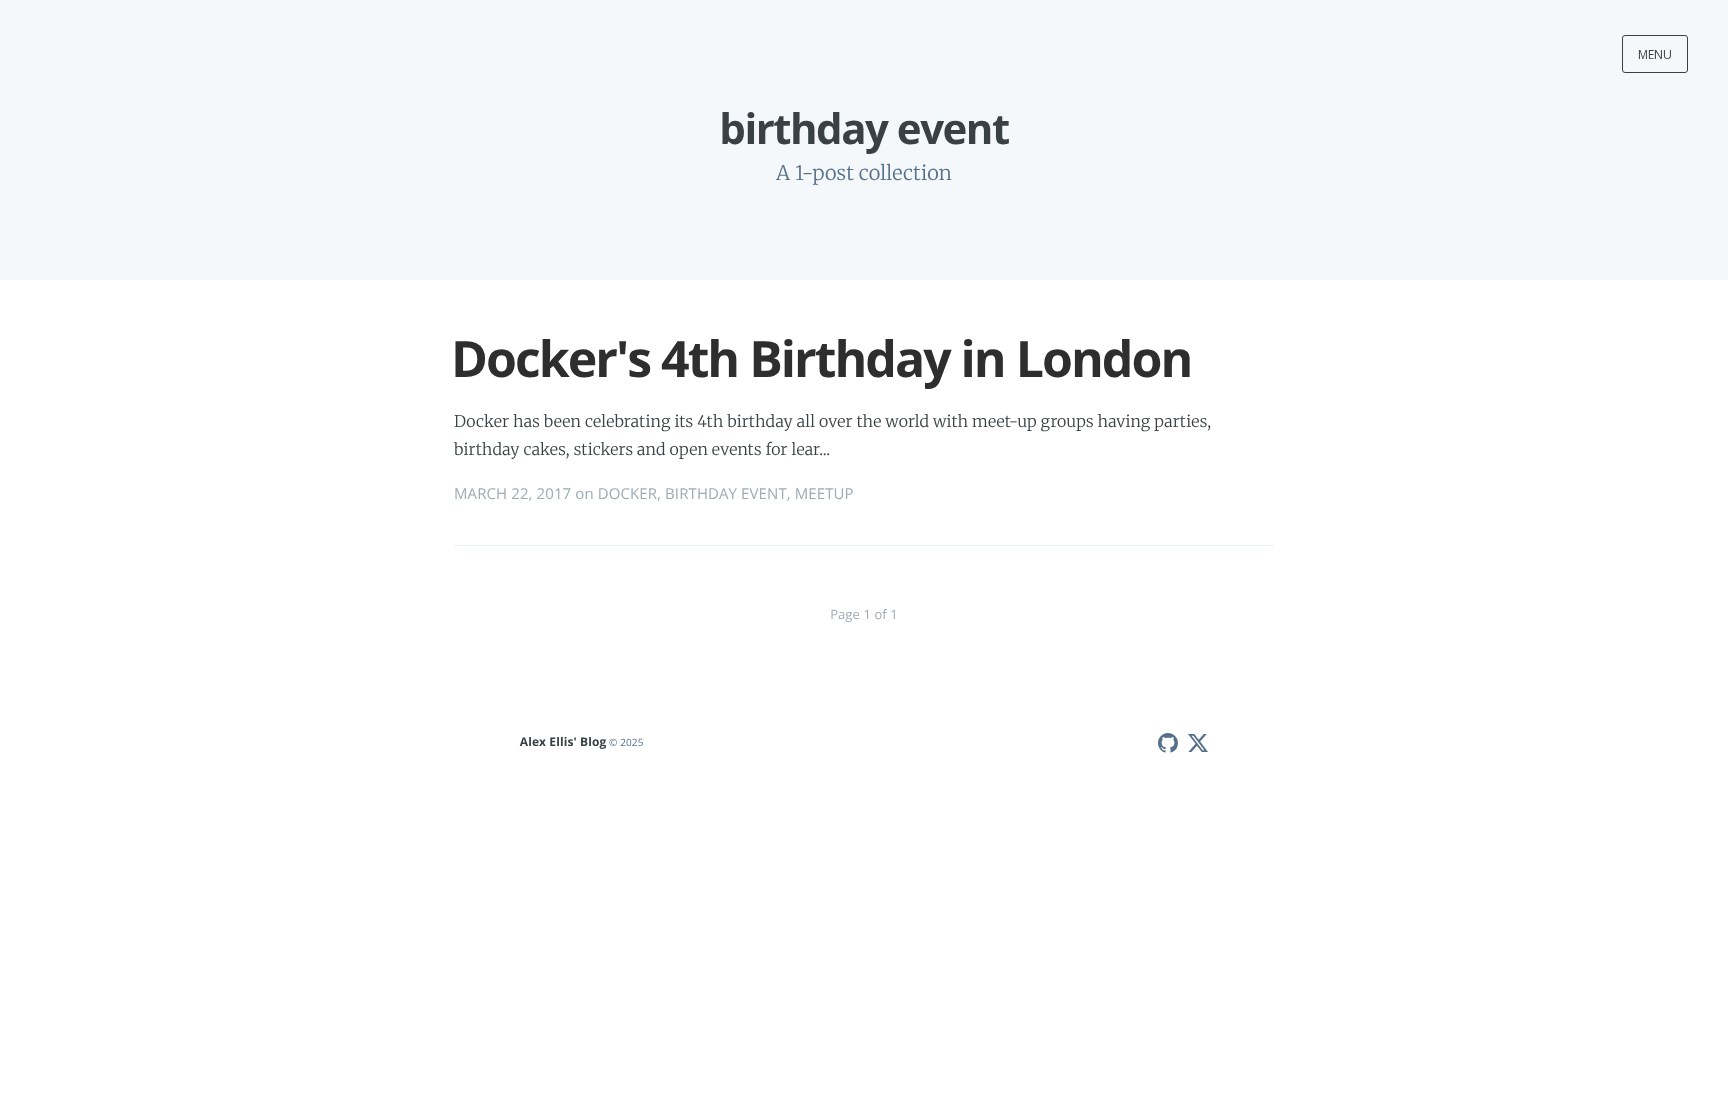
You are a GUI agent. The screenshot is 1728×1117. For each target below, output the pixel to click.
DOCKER (627, 494)
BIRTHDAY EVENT (726, 494)
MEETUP (824, 494)
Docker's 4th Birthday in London (821, 358)
